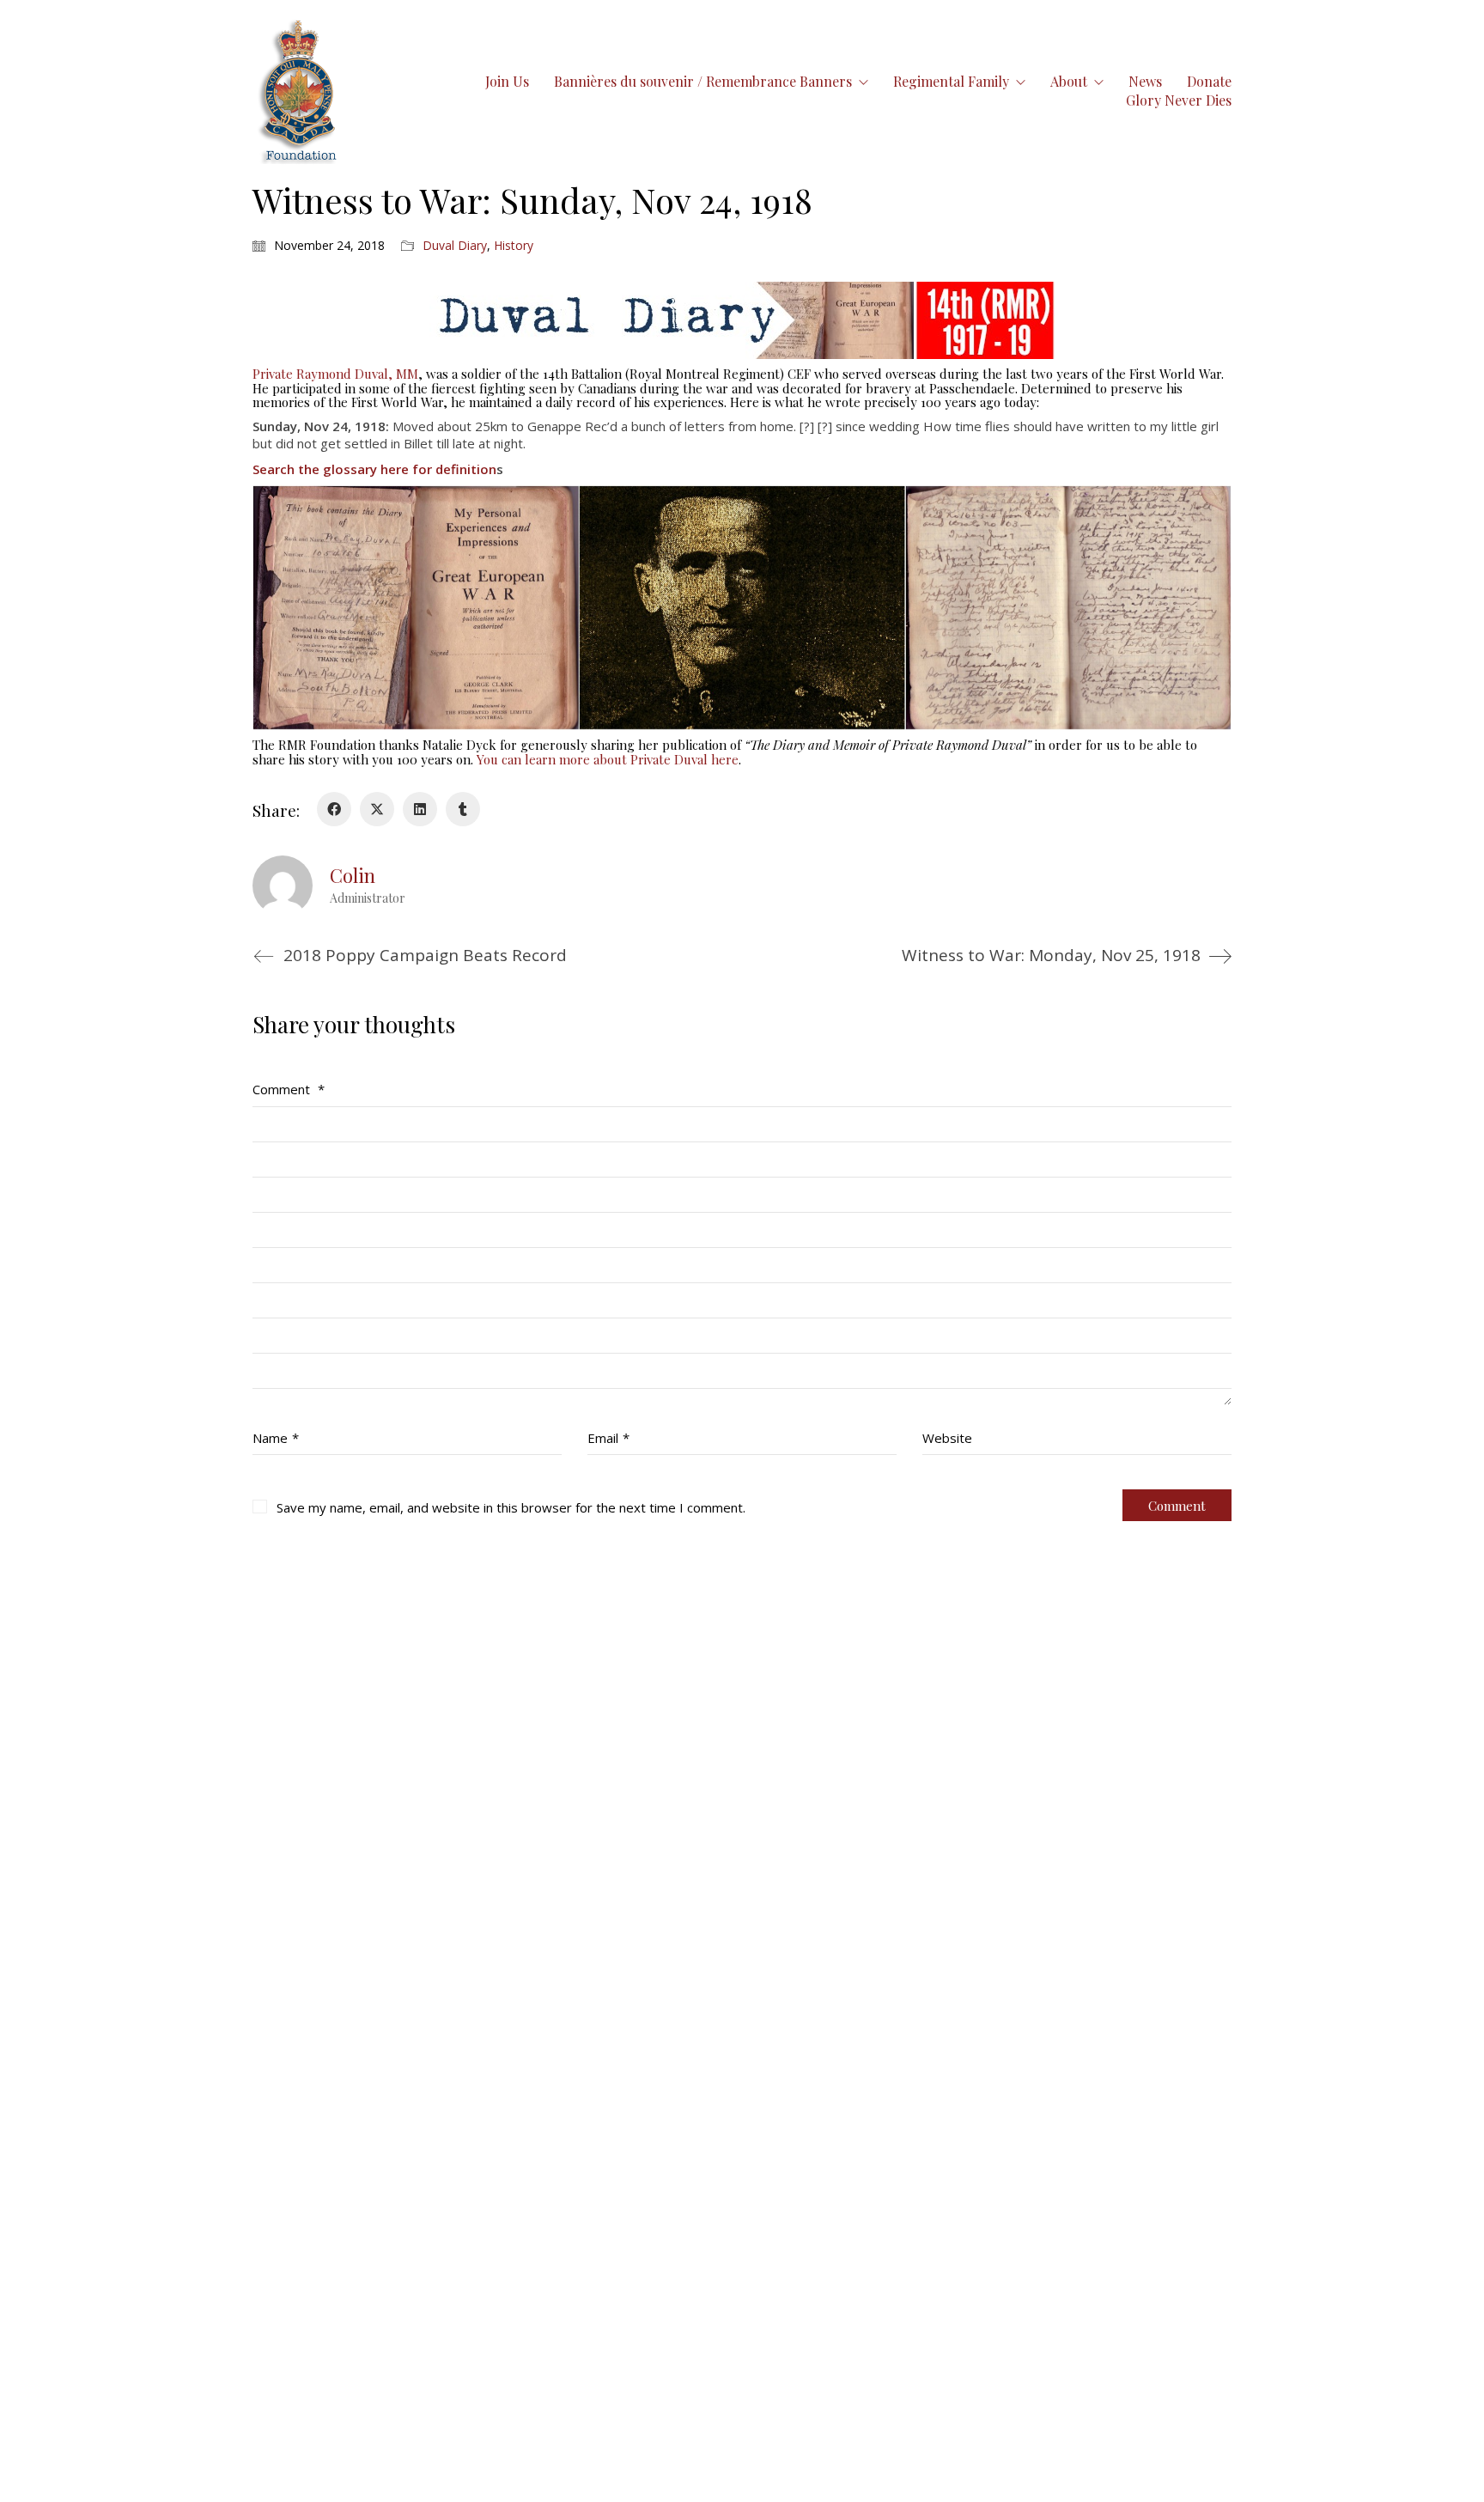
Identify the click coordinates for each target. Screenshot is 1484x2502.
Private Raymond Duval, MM (335, 374)
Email (608, 1438)
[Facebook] (334, 809)
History (514, 246)
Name (276, 1438)
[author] (283, 886)
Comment (289, 1089)
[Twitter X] (377, 809)
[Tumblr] (463, 809)
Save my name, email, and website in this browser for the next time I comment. (511, 1507)
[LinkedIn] (420, 809)
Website (947, 1438)
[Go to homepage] (299, 91)
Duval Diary (455, 246)
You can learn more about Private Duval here (608, 759)
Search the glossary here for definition (374, 469)
